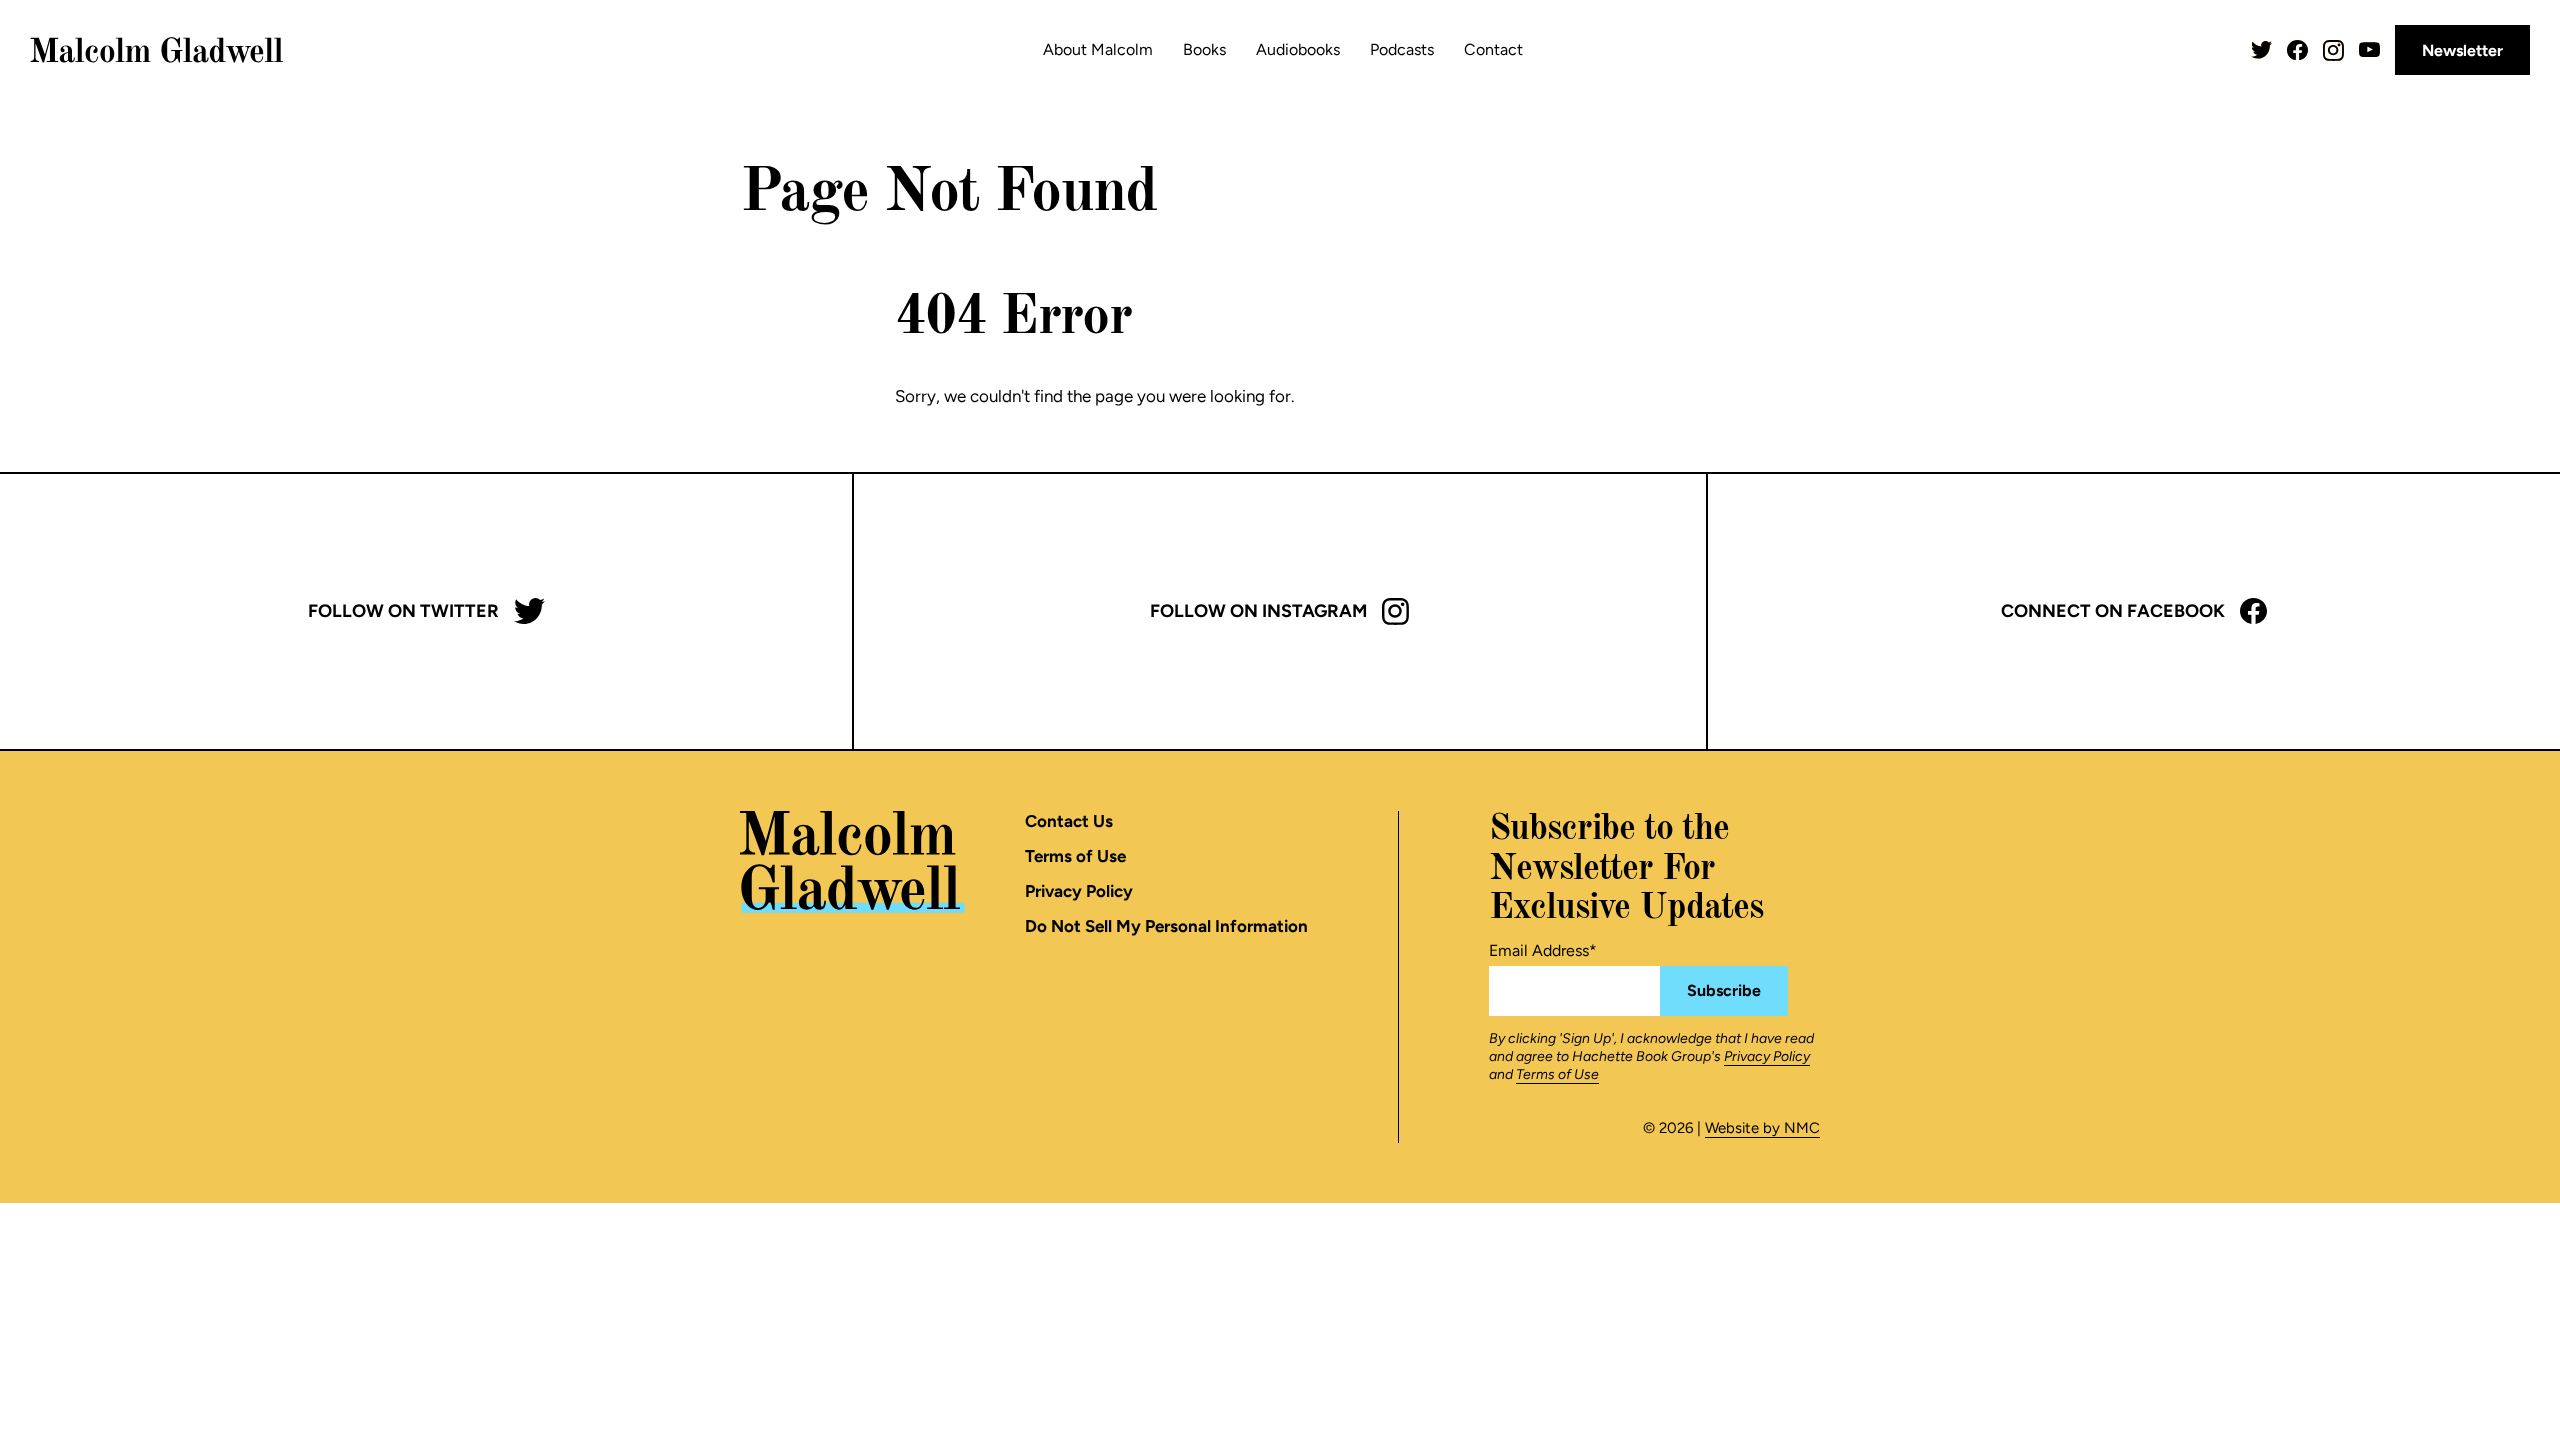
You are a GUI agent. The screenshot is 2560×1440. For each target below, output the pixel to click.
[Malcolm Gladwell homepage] (157, 50)
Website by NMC (1762, 1128)
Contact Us (1069, 821)
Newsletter (2462, 50)
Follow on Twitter (403, 611)
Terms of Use (1075, 856)
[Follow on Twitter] (2261, 50)
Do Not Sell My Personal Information (1166, 926)
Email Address (1543, 950)
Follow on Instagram (1258, 611)
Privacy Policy (1079, 891)
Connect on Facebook (2113, 611)
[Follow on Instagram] (2333, 50)
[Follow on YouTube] (2369, 49)
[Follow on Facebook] (2297, 50)
